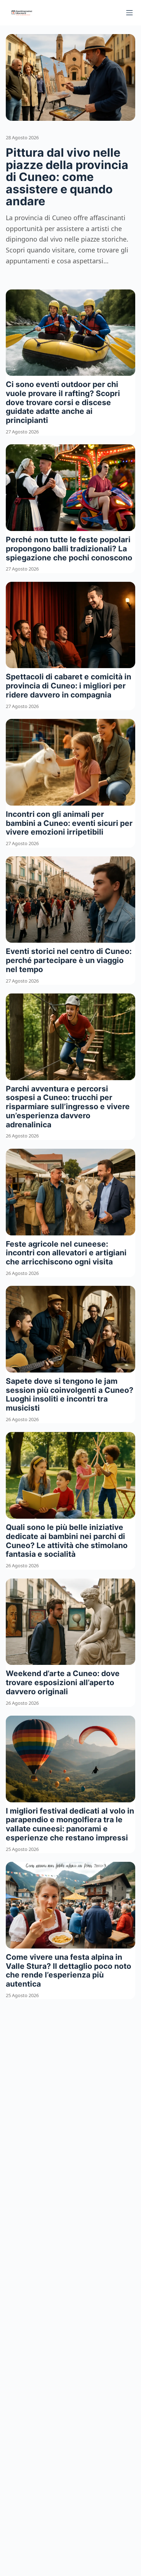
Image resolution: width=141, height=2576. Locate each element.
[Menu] (129, 13)
